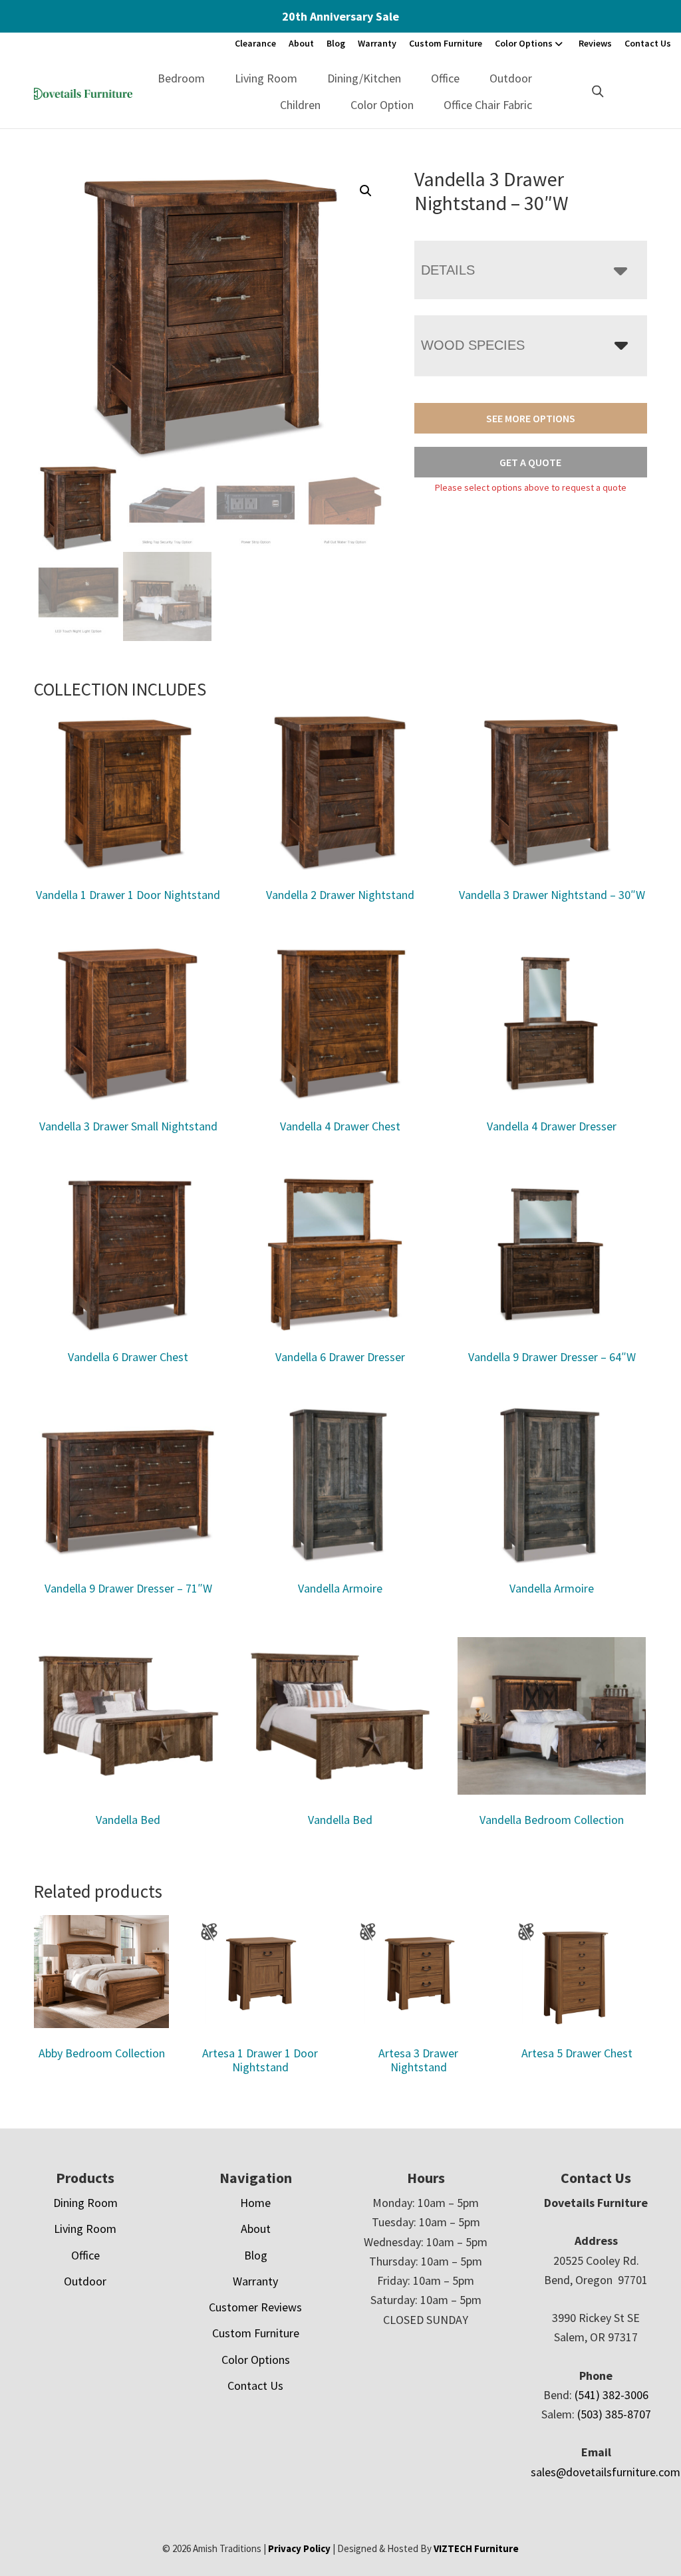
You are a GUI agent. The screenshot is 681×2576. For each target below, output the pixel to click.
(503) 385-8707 (614, 2414)
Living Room (266, 78)
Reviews (595, 43)
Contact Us (648, 43)
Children (300, 105)
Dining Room (85, 2203)
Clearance (255, 43)
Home (255, 2203)
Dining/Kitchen (364, 78)
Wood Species (473, 345)
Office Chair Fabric (488, 105)
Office (445, 78)
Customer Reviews (255, 2307)
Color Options (524, 43)
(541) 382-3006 (612, 2395)
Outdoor (511, 78)
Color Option (382, 105)
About (301, 43)
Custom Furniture (446, 43)
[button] (366, 191)
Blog (336, 43)
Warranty (377, 43)
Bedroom (181, 78)
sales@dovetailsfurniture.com (606, 2472)
